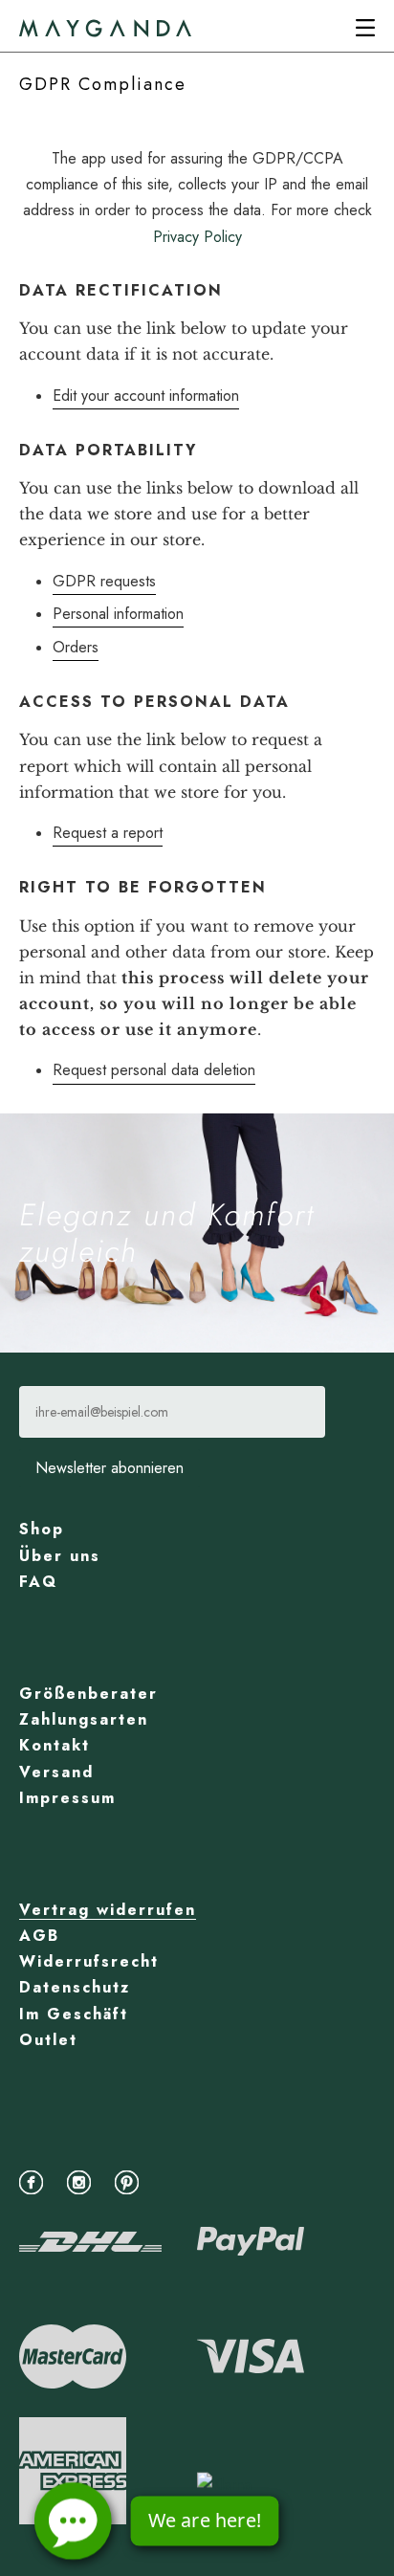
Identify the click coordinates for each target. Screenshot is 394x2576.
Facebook (36, 2180)
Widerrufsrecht (89, 1961)
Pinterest (131, 2180)
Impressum (67, 1798)
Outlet (48, 2040)
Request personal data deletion (154, 1070)
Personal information (118, 614)
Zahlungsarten (84, 1719)
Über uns (60, 1556)
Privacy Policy (197, 237)
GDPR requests (104, 581)
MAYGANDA (105, 28)
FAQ (38, 1582)
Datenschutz (75, 1987)
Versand (56, 1772)
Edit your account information (146, 396)
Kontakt (55, 1745)
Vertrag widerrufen (108, 1910)
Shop (42, 1529)
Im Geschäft (74, 2014)
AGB (39, 1936)
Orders (76, 647)
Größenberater (88, 1694)
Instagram (84, 2180)
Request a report (108, 833)
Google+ (179, 2180)
